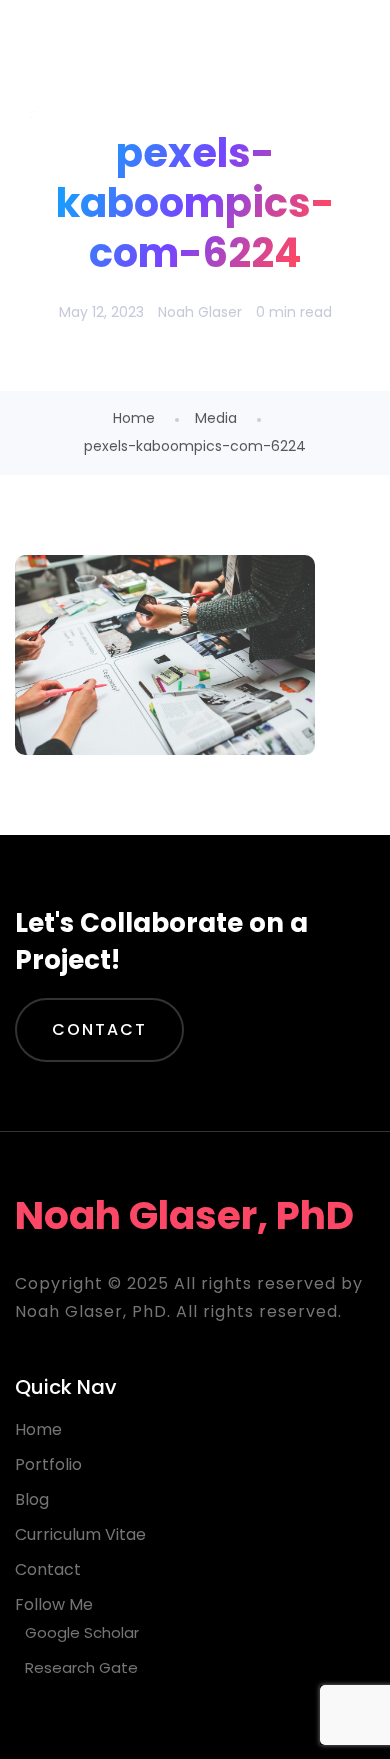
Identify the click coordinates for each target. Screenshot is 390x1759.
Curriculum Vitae (80, 1534)
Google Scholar (82, 1632)
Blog (32, 1499)
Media (216, 418)
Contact (99, 1029)
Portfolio (48, 1464)
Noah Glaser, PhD (176, 49)
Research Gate (81, 1667)
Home (134, 418)
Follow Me (54, 1604)
